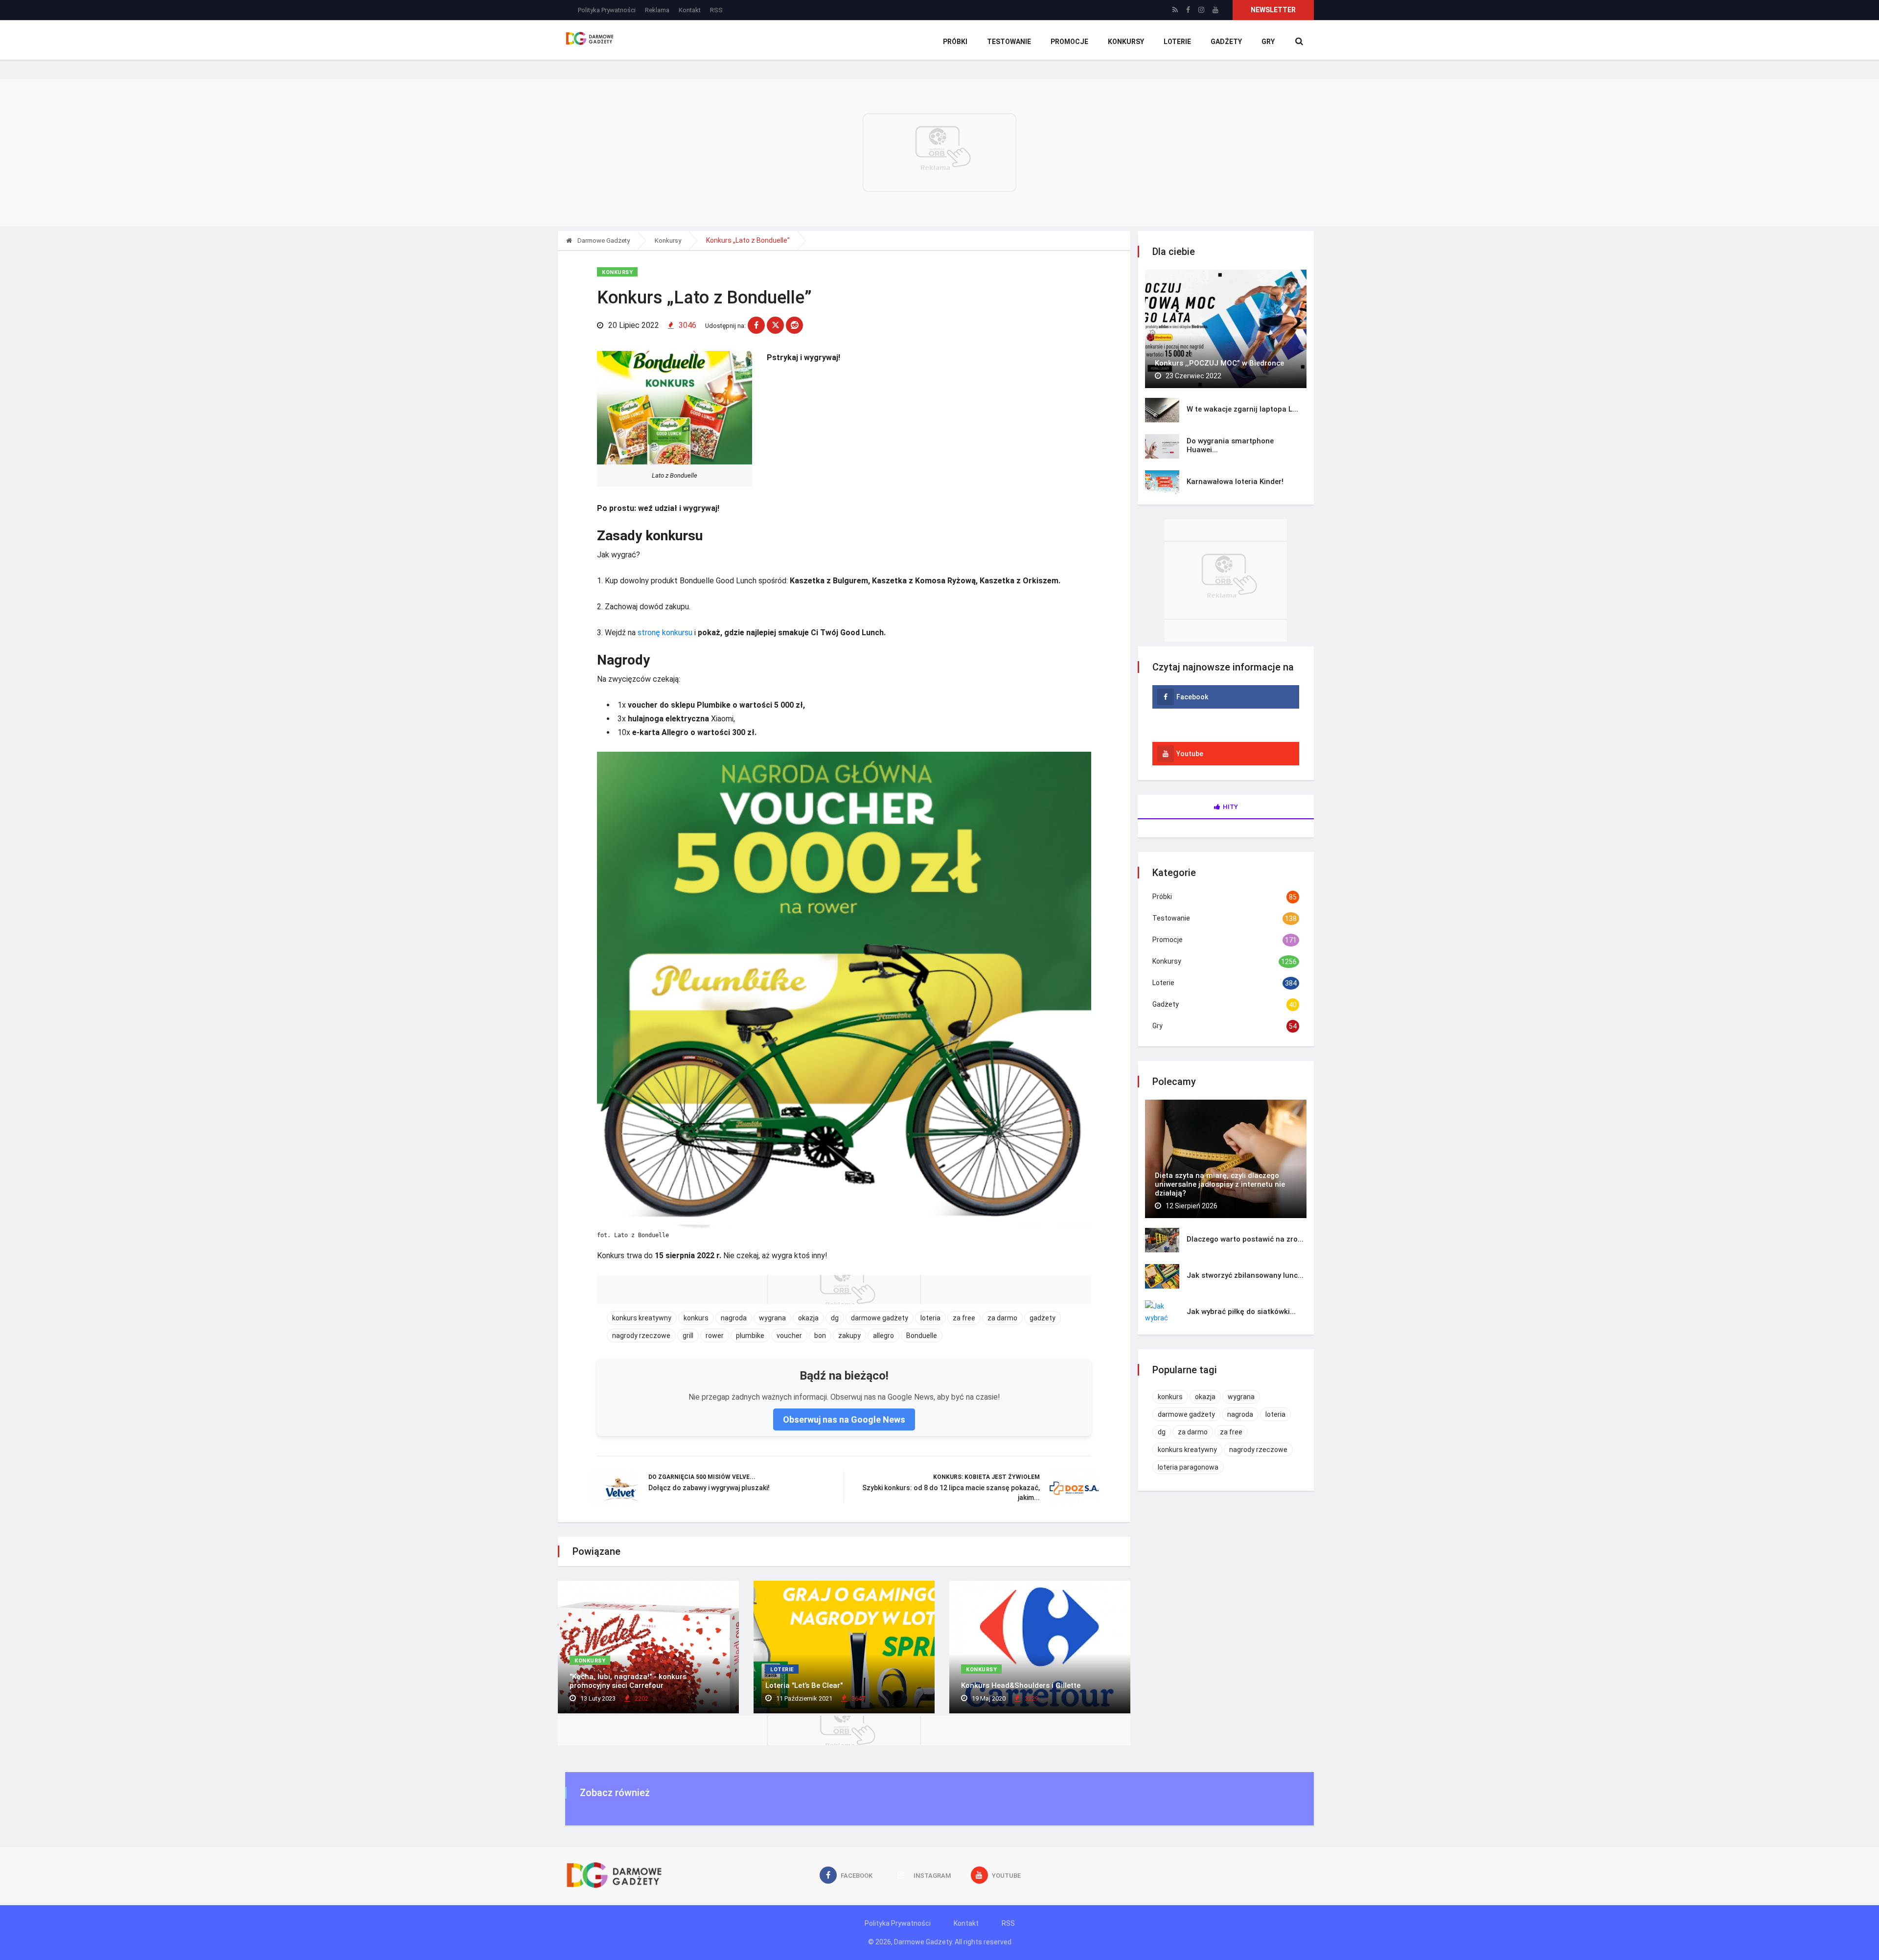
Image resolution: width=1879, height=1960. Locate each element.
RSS (716, 10)
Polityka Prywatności (607, 10)
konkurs (696, 1318)
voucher (789, 1336)
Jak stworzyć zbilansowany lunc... (1245, 1275)
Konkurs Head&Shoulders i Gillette (1021, 1685)
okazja (808, 1318)
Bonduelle (922, 1336)
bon (820, 1336)
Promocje (1069, 42)
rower (715, 1336)
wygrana (772, 1318)
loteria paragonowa (1188, 1467)
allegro (883, 1336)
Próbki (955, 42)
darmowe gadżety (880, 1318)
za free (964, 1318)
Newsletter (1273, 10)
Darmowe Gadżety (603, 241)
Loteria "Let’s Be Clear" (804, 1685)
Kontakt (690, 10)
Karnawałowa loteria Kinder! (1235, 482)
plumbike (750, 1336)
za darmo (1002, 1318)
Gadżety (1226, 42)
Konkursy (1126, 42)
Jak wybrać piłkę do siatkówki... (1241, 1312)
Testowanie (1009, 42)
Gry (1268, 42)
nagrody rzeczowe (641, 1336)
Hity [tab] (1230, 807)
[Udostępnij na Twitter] (775, 325)
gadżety (1043, 1318)
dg (835, 1318)
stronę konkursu (665, 633)
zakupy (849, 1336)
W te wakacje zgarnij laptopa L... (1242, 409)
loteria (930, 1318)
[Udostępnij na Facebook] (756, 325)
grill (688, 1336)
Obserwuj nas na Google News (844, 1419)
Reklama (657, 10)
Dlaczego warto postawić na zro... (1245, 1239)
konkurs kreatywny (642, 1318)
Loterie (1177, 42)
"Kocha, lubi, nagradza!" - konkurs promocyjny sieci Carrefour (628, 1681)
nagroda (734, 1318)
